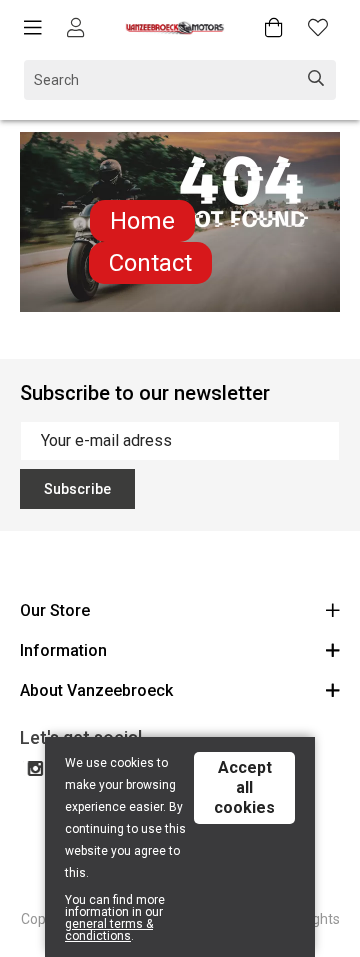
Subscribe (77, 489)
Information (63, 650)
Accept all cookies (244, 787)
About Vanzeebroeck (96, 690)
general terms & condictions (109, 930)
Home (142, 221)
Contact (150, 263)
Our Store (55, 610)
